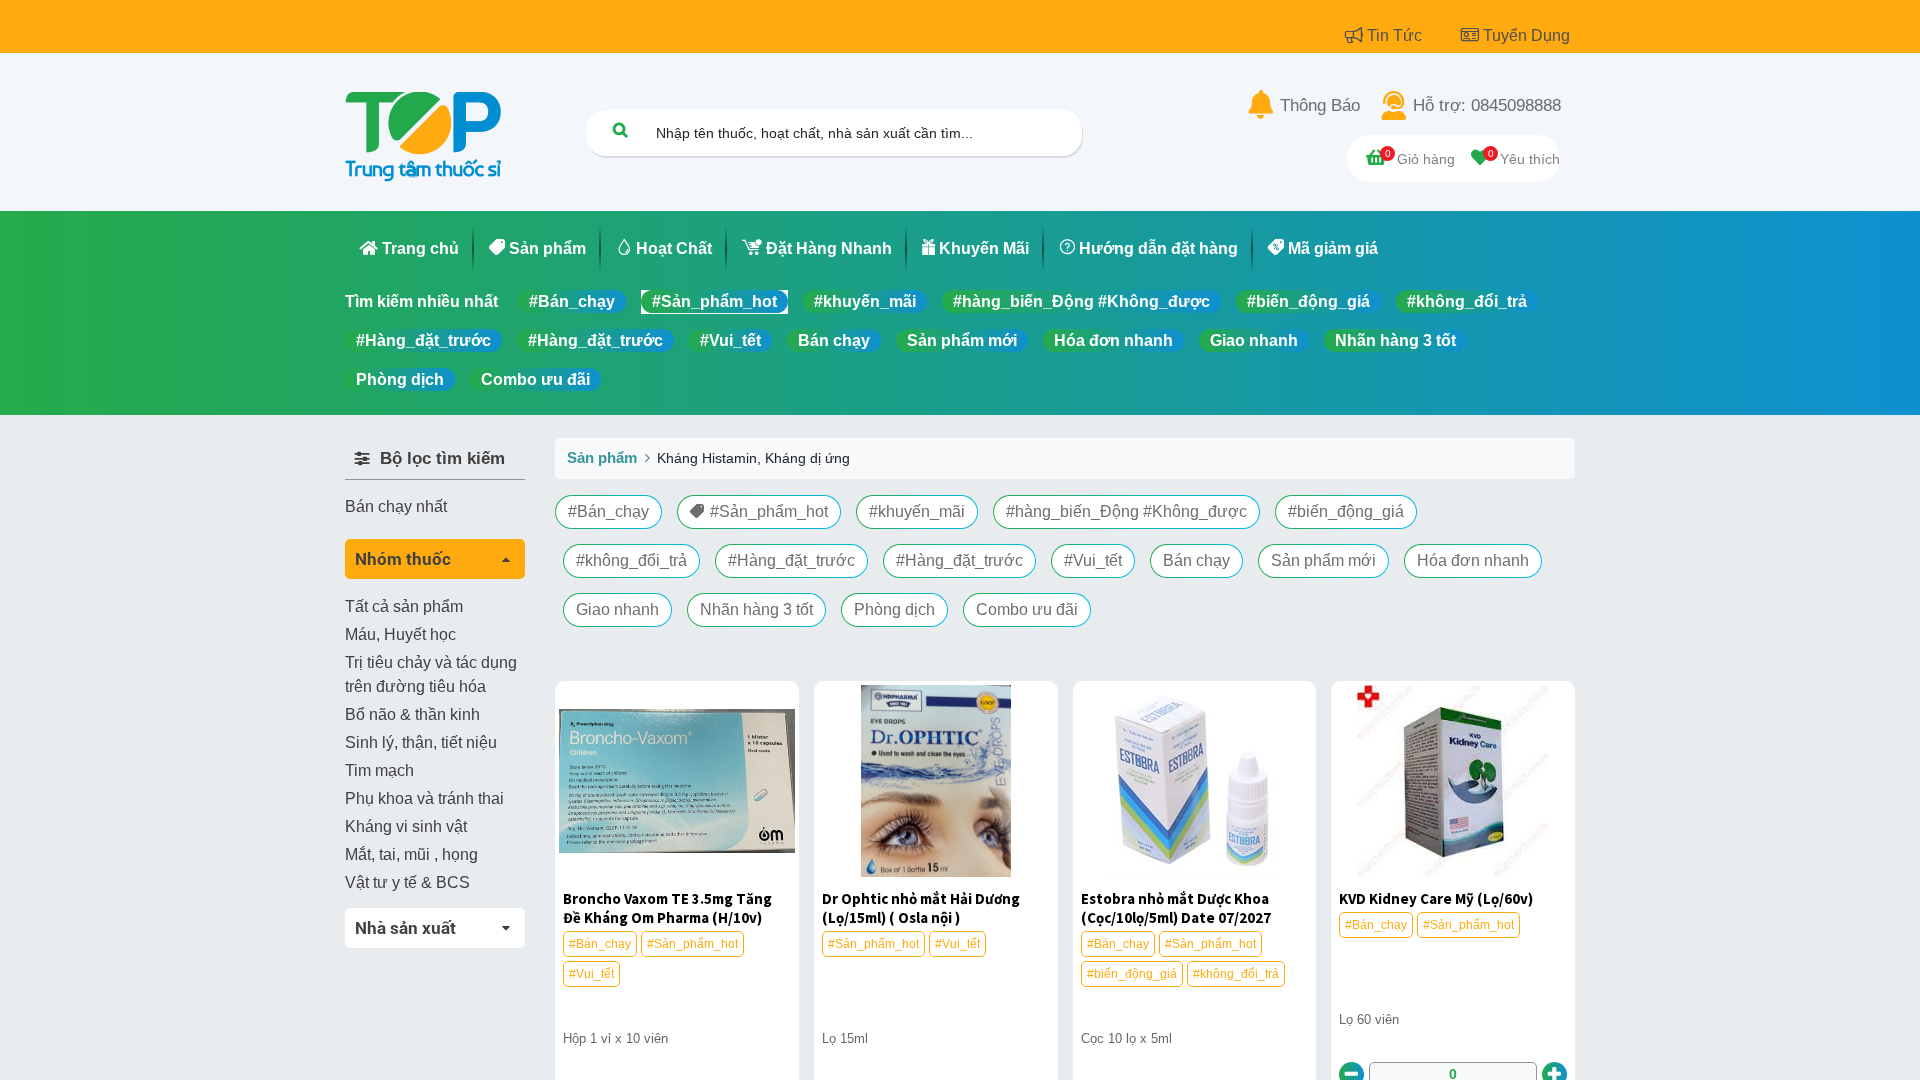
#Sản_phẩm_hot (714, 301)
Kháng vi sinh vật (406, 826)
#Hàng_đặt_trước (423, 340)
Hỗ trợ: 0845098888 (1487, 106)
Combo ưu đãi (535, 379)
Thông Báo (1320, 106)
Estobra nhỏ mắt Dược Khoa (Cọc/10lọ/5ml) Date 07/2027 (1176, 908)
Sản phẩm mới (962, 340)
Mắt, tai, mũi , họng (411, 854)
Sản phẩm (602, 457)
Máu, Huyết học (400, 634)
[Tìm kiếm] (620, 129)
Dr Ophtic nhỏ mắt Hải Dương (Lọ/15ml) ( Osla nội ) (921, 908)
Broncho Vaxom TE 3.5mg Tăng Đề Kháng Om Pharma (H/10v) (667, 908)
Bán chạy (834, 340)
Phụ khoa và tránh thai (424, 798)
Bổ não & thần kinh (412, 714)
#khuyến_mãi (865, 301)
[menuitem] (409, 249)
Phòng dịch (400, 379)
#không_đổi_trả (1467, 301)
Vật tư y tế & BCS (407, 882)
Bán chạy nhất (396, 506)
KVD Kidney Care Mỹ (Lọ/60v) (1436, 898)
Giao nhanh (1254, 340)
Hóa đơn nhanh (1113, 340)
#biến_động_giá (1308, 301)
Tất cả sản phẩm (404, 606)
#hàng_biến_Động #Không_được (1081, 301)
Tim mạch (379, 770)
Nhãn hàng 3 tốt (1395, 340)
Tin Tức (1396, 35)
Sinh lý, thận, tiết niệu (421, 742)
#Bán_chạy (572, 301)
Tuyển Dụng (1526, 35)
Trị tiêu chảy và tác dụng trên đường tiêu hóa (431, 674)
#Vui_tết (730, 340)
